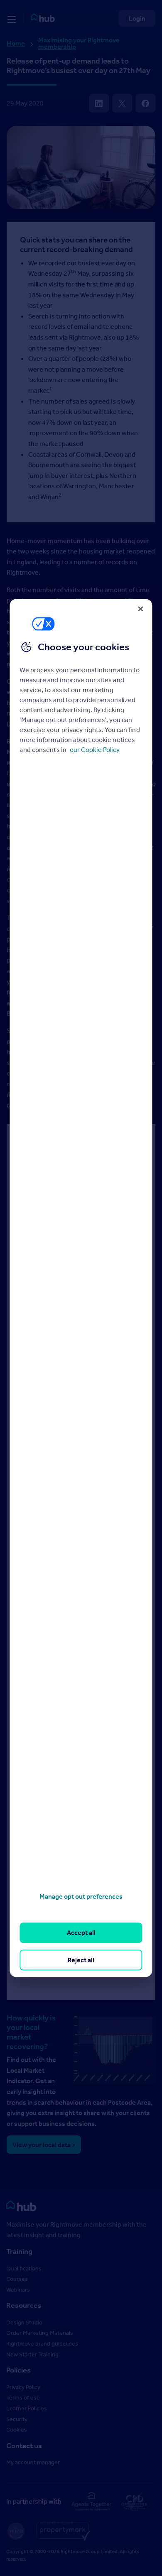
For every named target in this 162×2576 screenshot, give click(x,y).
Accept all (81, 1933)
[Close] (141, 609)
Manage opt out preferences (81, 1896)
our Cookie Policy (95, 749)
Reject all (81, 1960)
